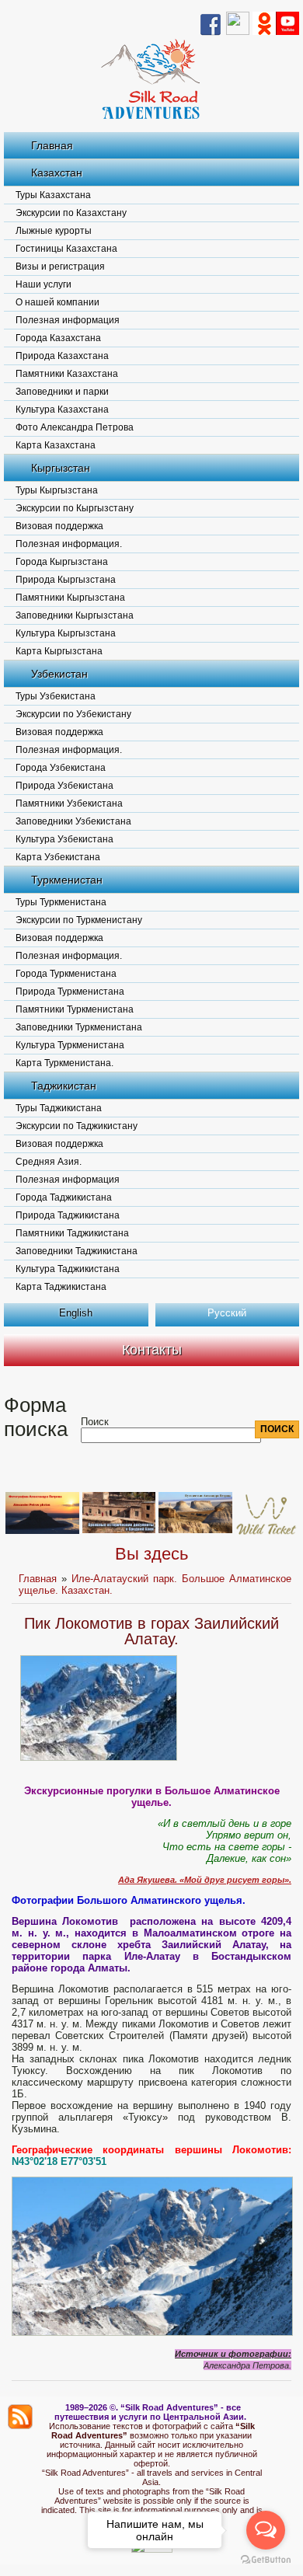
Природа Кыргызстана (66, 580)
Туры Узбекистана (56, 696)
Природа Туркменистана (70, 992)
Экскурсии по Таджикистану (77, 1126)
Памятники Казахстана (67, 374)
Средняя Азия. (49, 1162)
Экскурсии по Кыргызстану (75, 508)
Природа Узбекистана (64, 786)
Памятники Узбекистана (69, 803)
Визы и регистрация (60, 267)
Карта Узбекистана (58, 857)
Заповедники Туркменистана (79, 1027)
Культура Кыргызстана (66, 633)
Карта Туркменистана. (64, 1063)
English (76, 1313)
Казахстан (57, 173)
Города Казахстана (58, 338)
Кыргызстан (61, 468)
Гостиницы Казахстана (66, 249)
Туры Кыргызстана (57, 490)
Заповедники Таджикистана (77, 1251)
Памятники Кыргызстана (70, 598)
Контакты (152, 1350)
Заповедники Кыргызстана (75, 615)
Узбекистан (59, 674)
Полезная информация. (69, 544)
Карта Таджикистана (61, 1287)
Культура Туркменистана (70, 1045)
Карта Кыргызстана (59, 651)
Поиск (95, 1422)
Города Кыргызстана (62, 562)
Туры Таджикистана (59, 1108)
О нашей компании (57, 302)
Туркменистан (67, 880)
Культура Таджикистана (68, 1269)
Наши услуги (44, 284)
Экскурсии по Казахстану (71, 213)
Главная (52, 145)
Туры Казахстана (53, 195)
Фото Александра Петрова (75, 427)
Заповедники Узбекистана (73, 821)
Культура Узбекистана (64, 839)
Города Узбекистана (61, 768)
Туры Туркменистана (61, 902)
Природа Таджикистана (68, 1215)
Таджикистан (64, 1086)
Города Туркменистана (66, 974)
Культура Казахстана (62, 410)
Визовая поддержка (59, 526)
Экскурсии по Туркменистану (79, 920)
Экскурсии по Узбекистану (73, 714)
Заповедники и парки (62, 392)
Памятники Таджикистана (72, 1233)
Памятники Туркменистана (75, 1009)
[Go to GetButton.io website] (266, 2560)
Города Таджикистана (64, 1197)
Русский (227, 1313)
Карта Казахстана (56, 445)
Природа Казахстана (62, 356)
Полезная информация (68, 320)
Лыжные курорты (54, 231)
